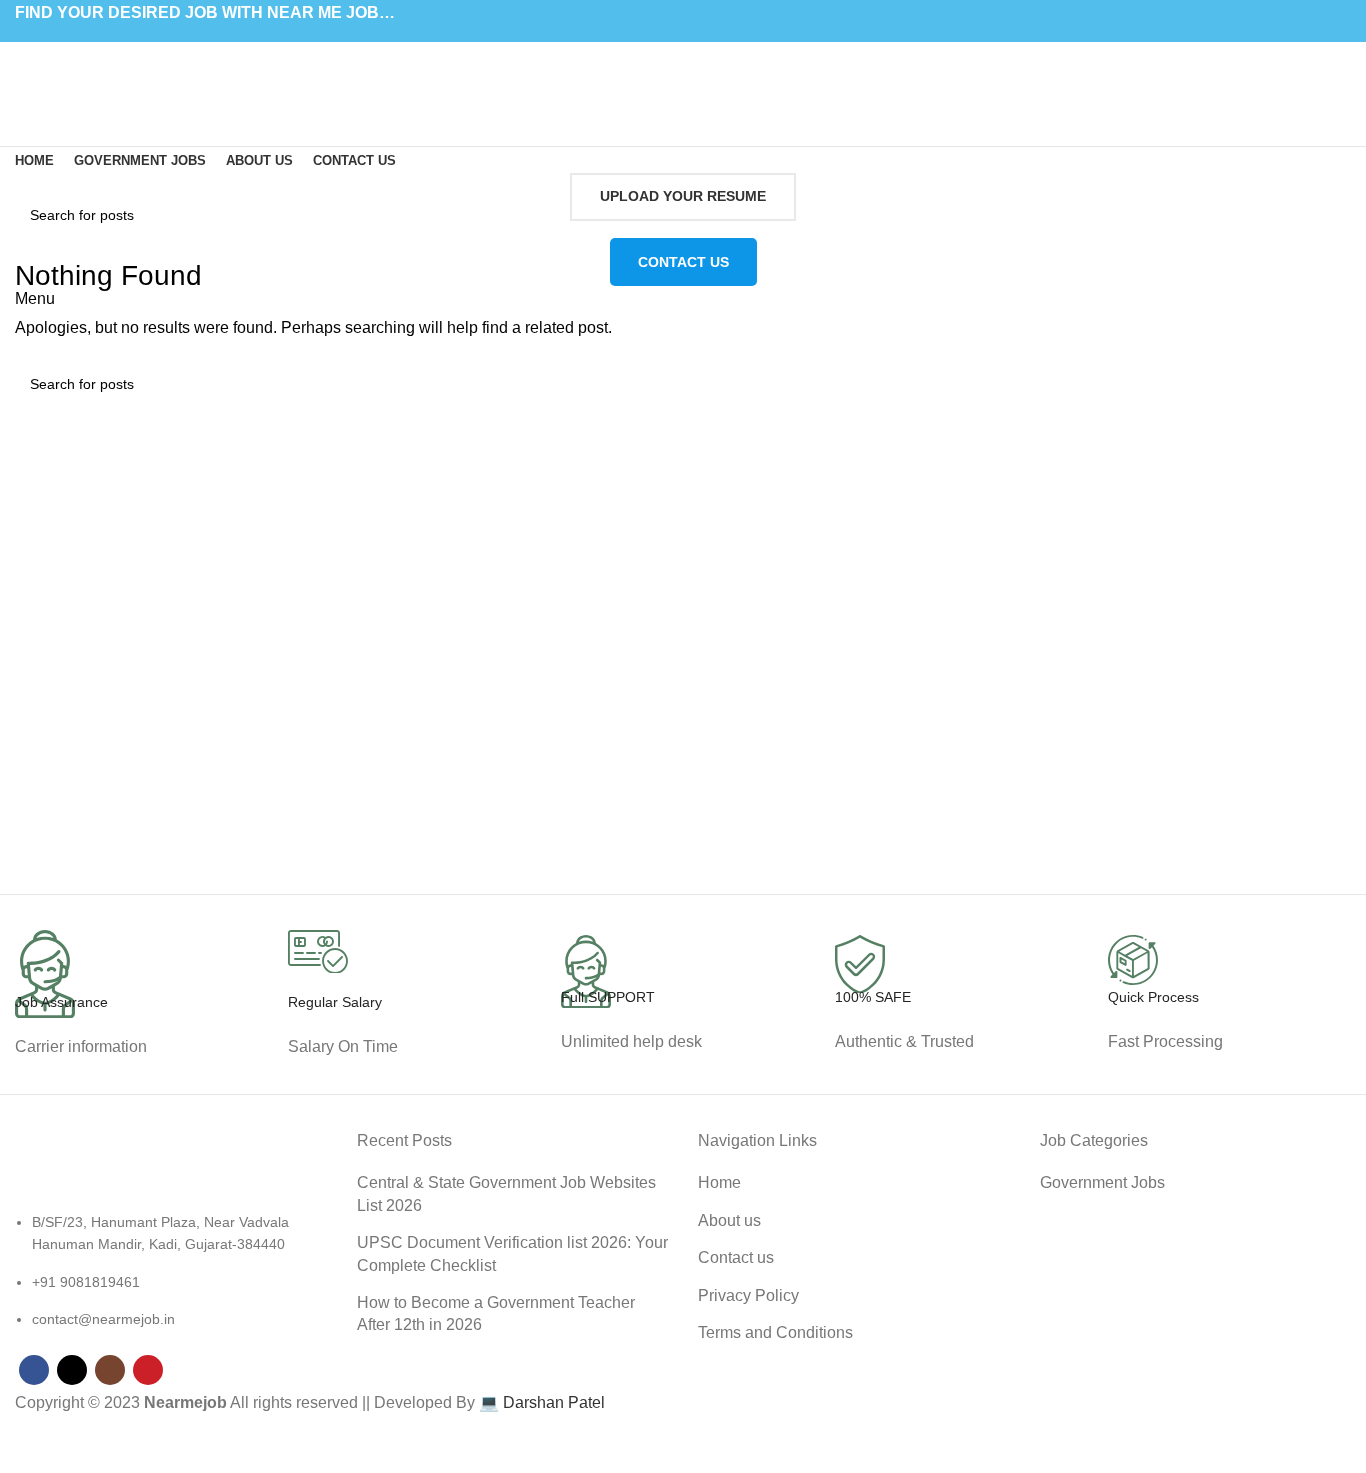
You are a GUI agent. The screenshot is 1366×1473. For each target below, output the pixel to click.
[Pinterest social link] (717, 39)
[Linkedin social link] (706, 65)
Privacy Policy (748, 1295)
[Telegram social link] (729, 65)
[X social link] (671, 39)
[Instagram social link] (694, 39)
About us (729, 1220)
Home (719, 1182)
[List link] (171, 1242)
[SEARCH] (1328, 215)
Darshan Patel (554, 1402)
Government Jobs (1102, 1182)
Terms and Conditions (775, 1332)
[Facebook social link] (648, 39)
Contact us (736, 1257)
